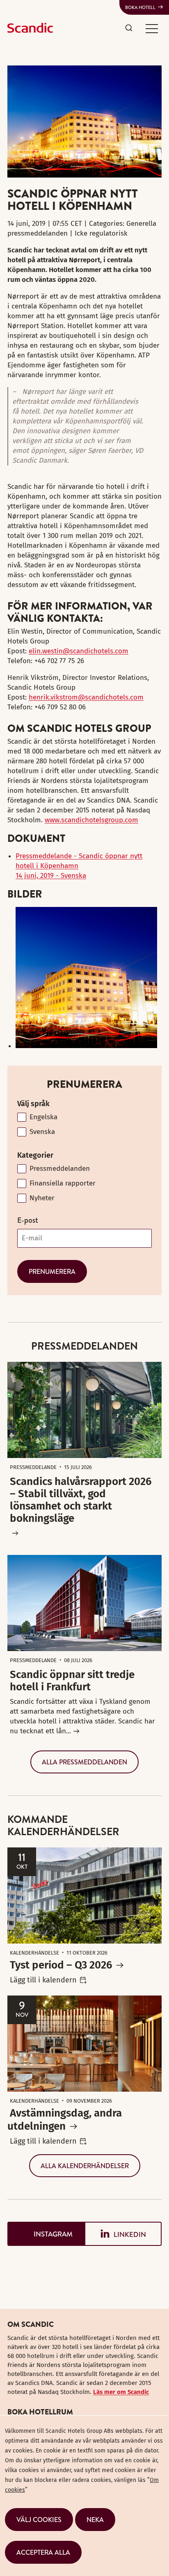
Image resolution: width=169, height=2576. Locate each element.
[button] (152, 28)
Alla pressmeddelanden (84, 1762)
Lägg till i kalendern (43, 1980)
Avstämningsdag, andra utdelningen (65, 2120)
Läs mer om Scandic (121, 2392)
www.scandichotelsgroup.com (91, 820)
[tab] (46, 2234)
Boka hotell (140, 7)
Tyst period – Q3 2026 (61, 1965)
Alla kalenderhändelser (85, 2166)
